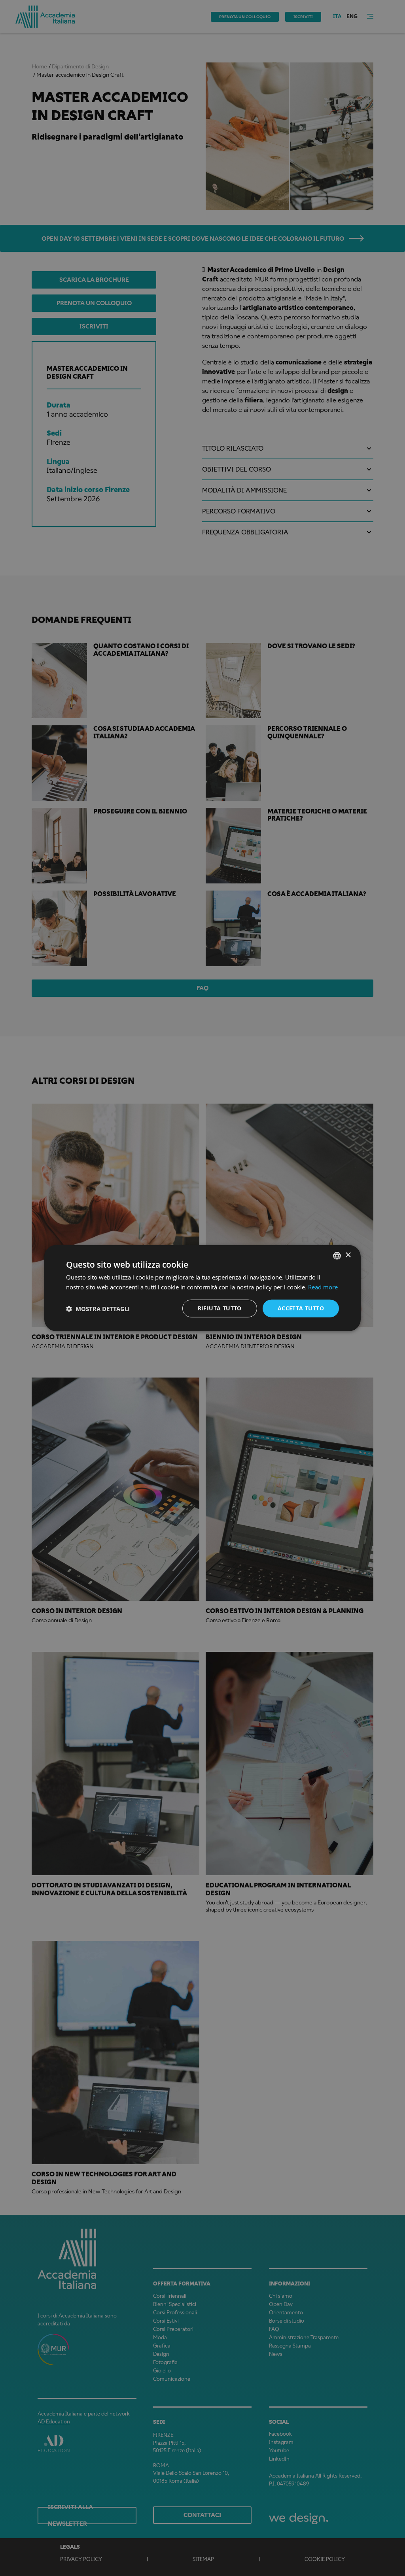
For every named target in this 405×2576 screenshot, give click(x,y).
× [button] (348, 1255)
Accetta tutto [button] (301, 1308)
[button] (98, 1308)
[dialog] (202, 1288)
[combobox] (337, 1255)
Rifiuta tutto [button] (220, 1308)
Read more (323, 1287)
